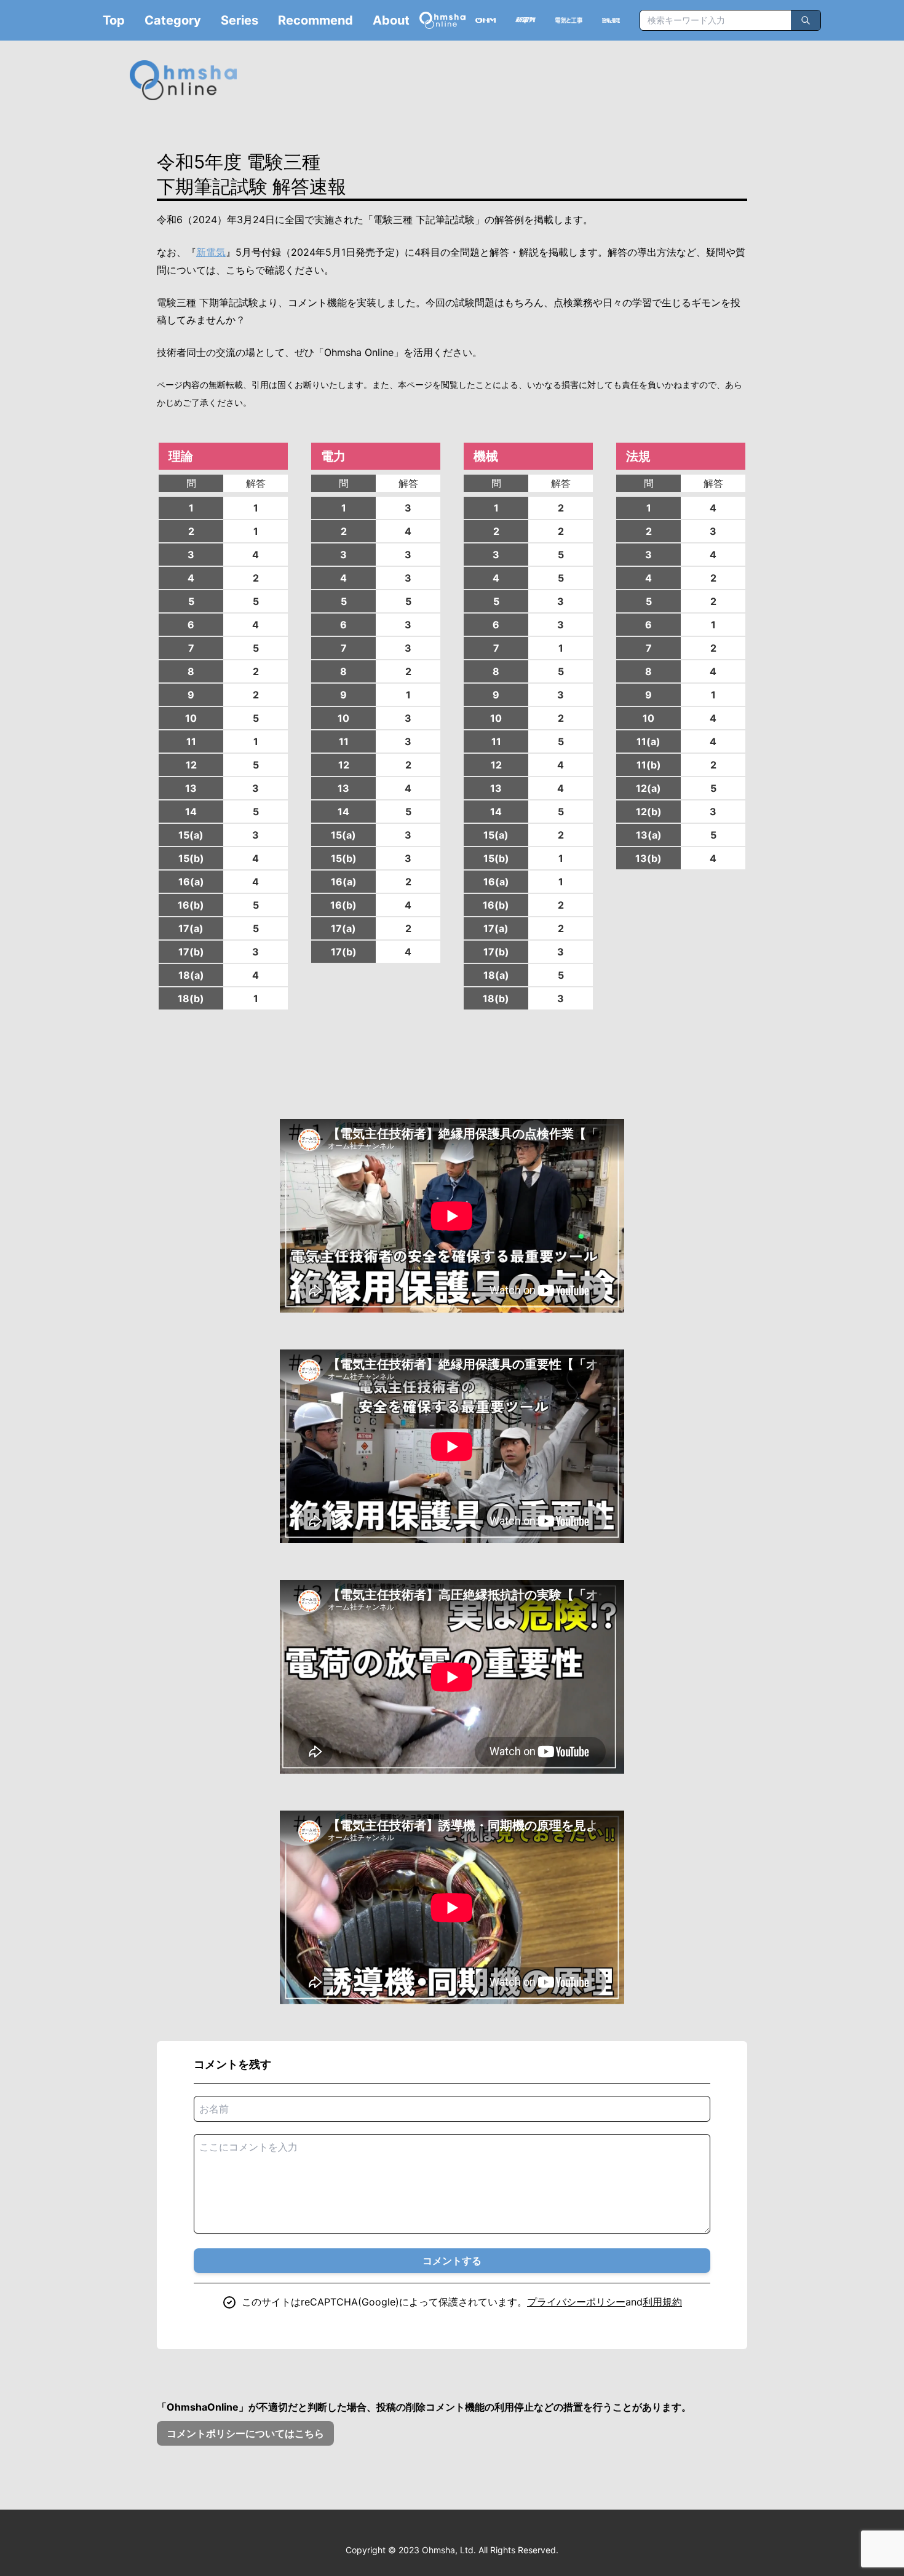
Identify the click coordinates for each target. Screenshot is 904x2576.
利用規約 (662, 2302)
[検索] (806, 20)
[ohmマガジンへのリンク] (486, 20)
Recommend (315, 20)
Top (114, 20)
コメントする (452, 2261)
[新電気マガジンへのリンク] (525, 20)
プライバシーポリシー (576, 2302)
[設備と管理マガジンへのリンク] (611, 21)
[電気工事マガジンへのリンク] (569, 20)
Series (240, 20)
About (391, 20)
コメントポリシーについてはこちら (245, 2433)
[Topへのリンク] (442, 20)
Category (173, 20)
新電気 (211, 252)
